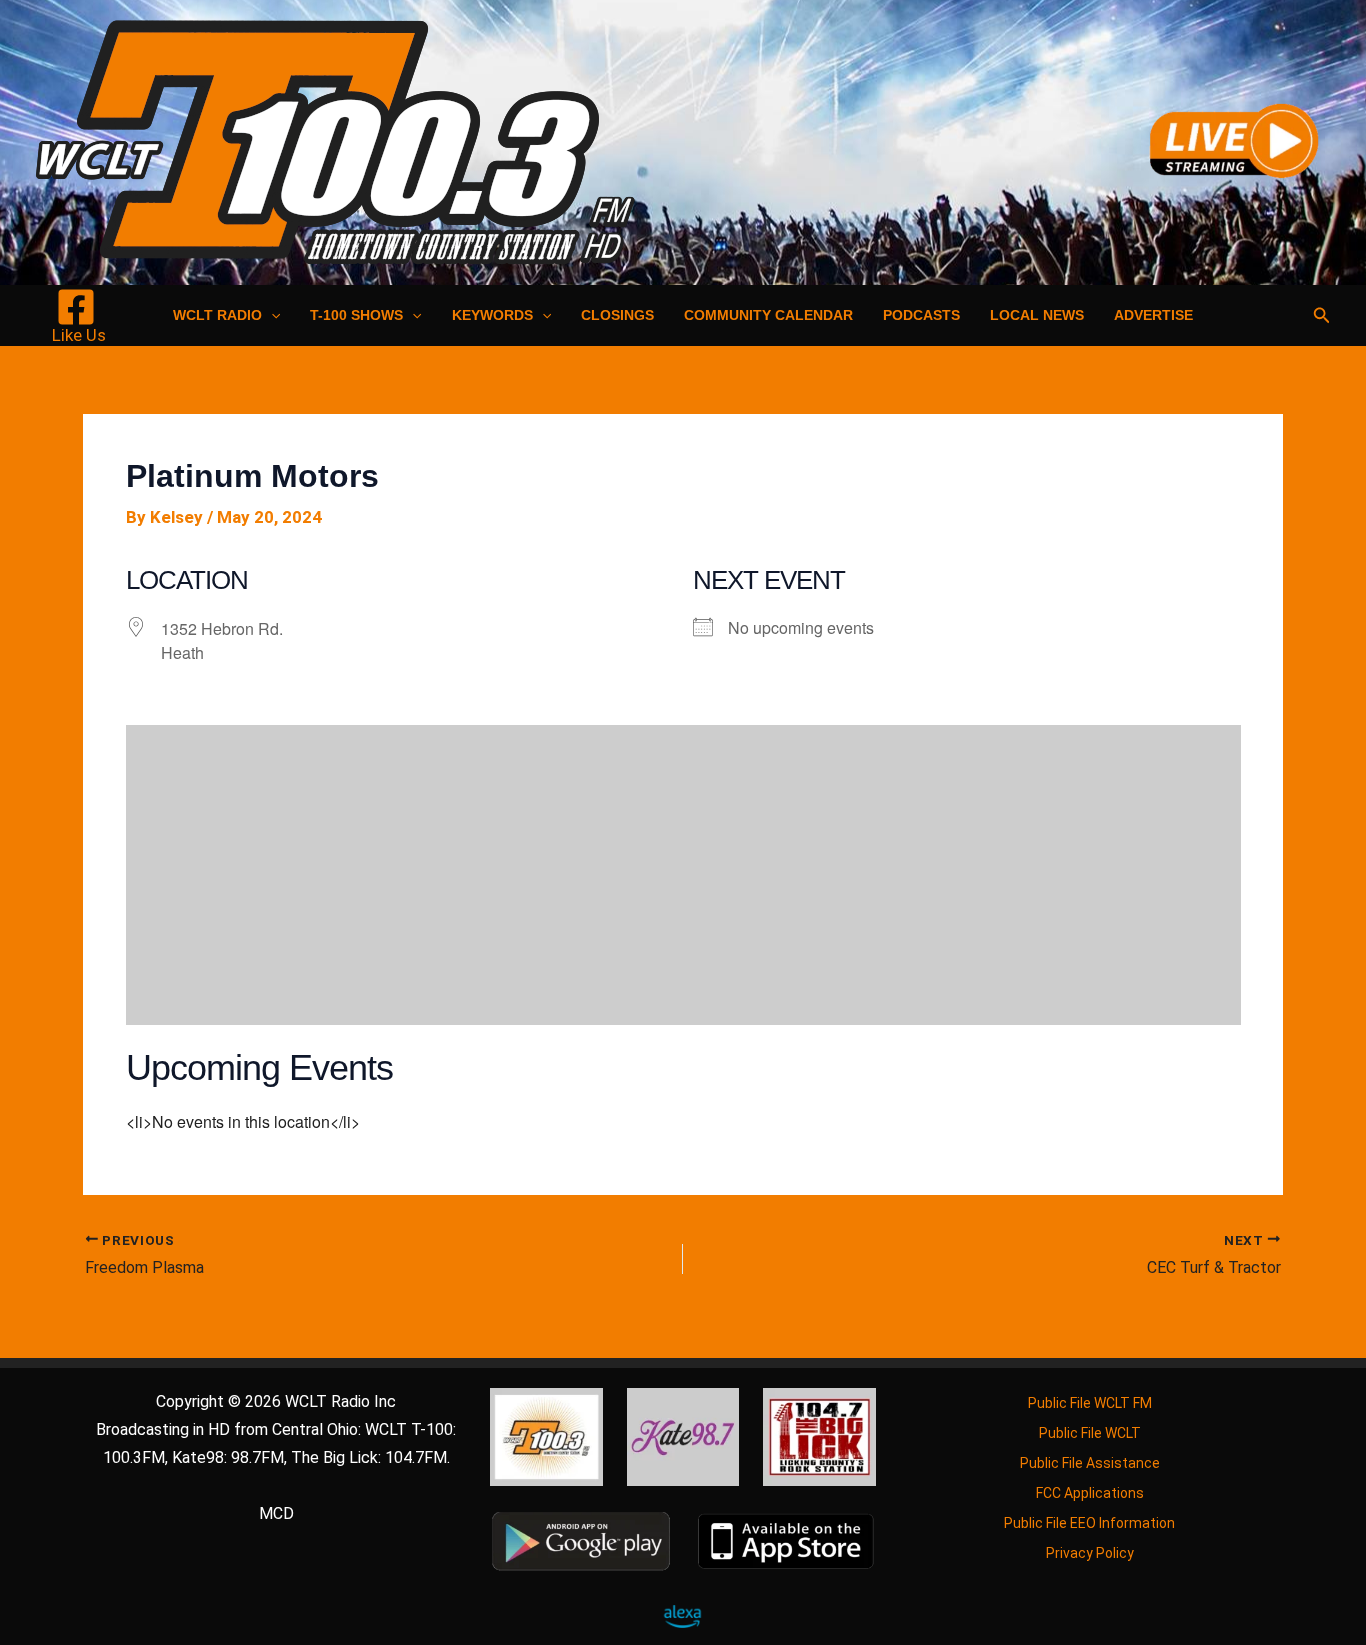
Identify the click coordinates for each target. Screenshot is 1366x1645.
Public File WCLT (1090, 1433)
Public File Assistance (1090, 1463)
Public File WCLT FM (1090, 1403)
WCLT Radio (217, 315)
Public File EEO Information (1089, 1523)
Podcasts (921, 315)
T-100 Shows (356, 315)
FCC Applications (1090, 1493)
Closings (617, 315)
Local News (1037, 315)
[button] (271, 315)
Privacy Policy (1090, 1553)
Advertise (1153, 315)
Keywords (492, 315)
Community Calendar (768, 315)
